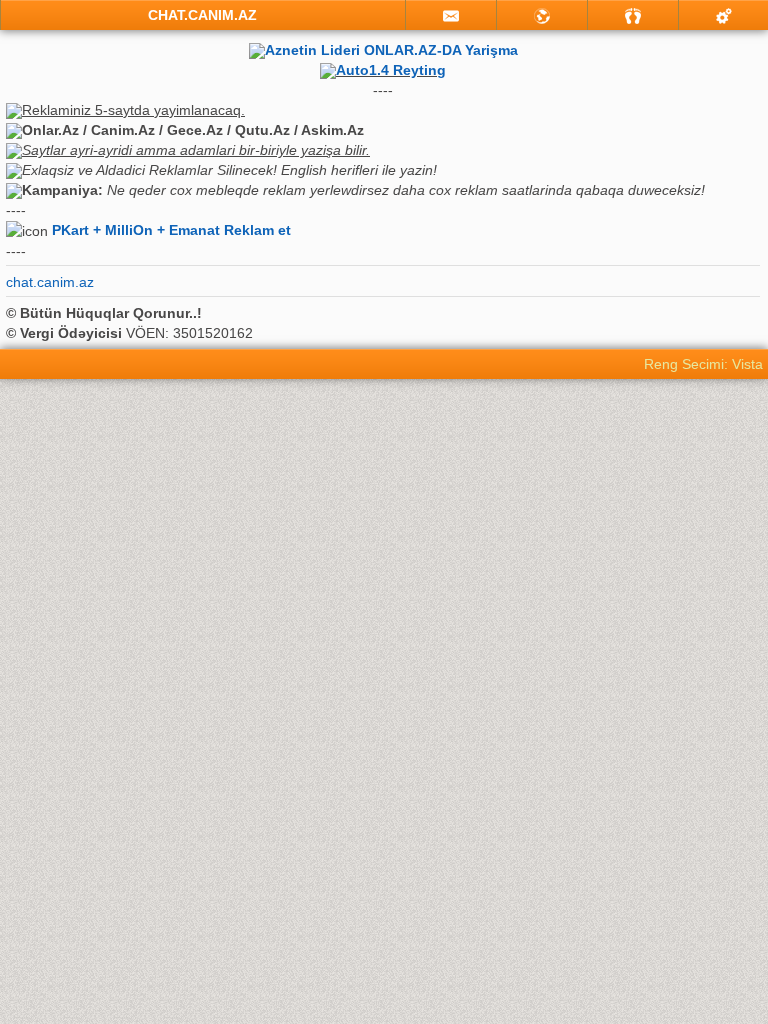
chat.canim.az (50, 282)
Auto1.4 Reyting (391, 70)
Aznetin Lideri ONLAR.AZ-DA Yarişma (391, 50)
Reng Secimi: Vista (703, 364)
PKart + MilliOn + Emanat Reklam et (171, 230)
